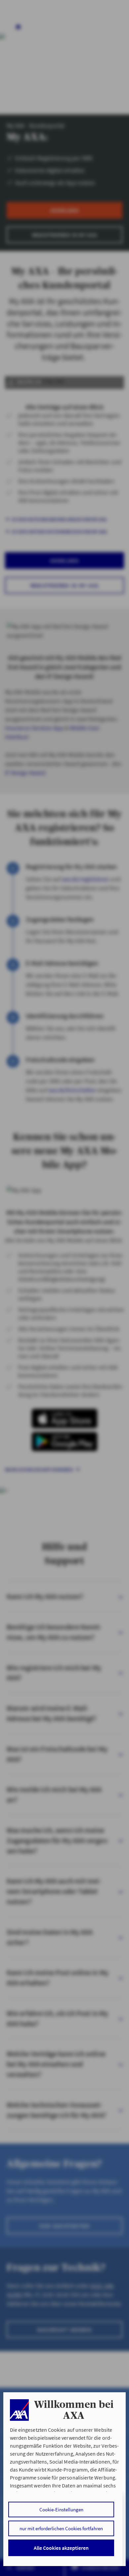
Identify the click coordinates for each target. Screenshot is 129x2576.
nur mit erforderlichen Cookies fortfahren (61, 2528)
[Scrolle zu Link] (19, 2410)
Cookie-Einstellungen (61, 2510)
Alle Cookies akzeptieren (61, 2548)
